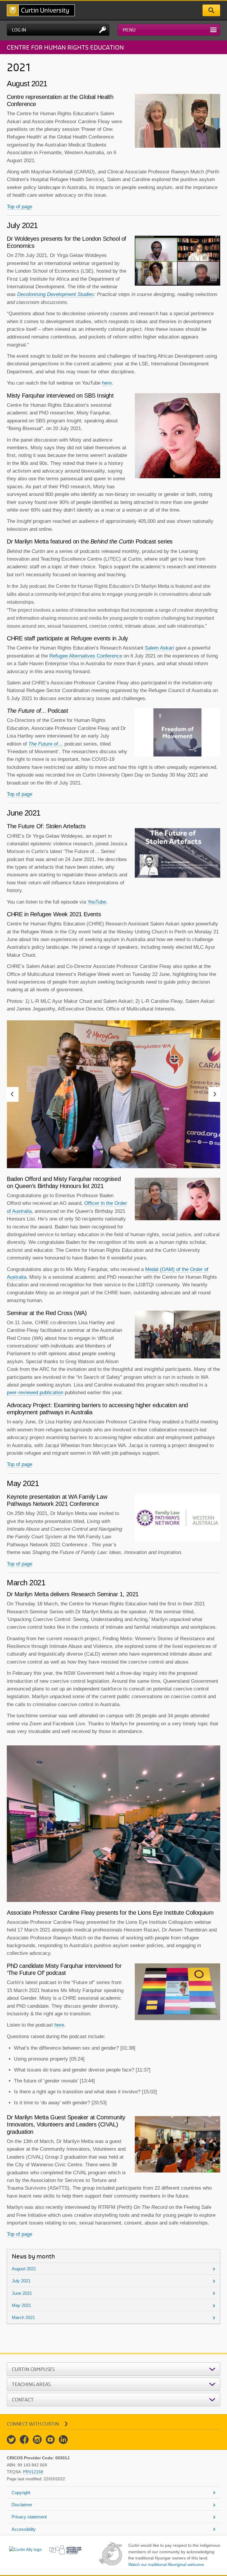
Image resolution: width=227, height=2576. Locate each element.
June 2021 (22, 2293)
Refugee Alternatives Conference (86, 656)
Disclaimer (22, 2505)
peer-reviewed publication (35, 1393)
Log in (19, 30)
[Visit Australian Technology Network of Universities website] (65, 2550)
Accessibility (24, 2529)
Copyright (21, 2493)
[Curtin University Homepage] (41, 10)
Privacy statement (29, 2517)
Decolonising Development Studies (56, 294)
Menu (129, 30)
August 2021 (24, 2269)
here (107, 383)
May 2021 (21, 2305)
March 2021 (23, 2317)
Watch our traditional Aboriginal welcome (166, 2564)
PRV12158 (33, 2472)
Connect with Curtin (33, 2424)
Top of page (20, 207)
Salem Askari (159, 648)
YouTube (97, 902)
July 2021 (21, 2281)
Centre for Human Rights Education (65, 47)
